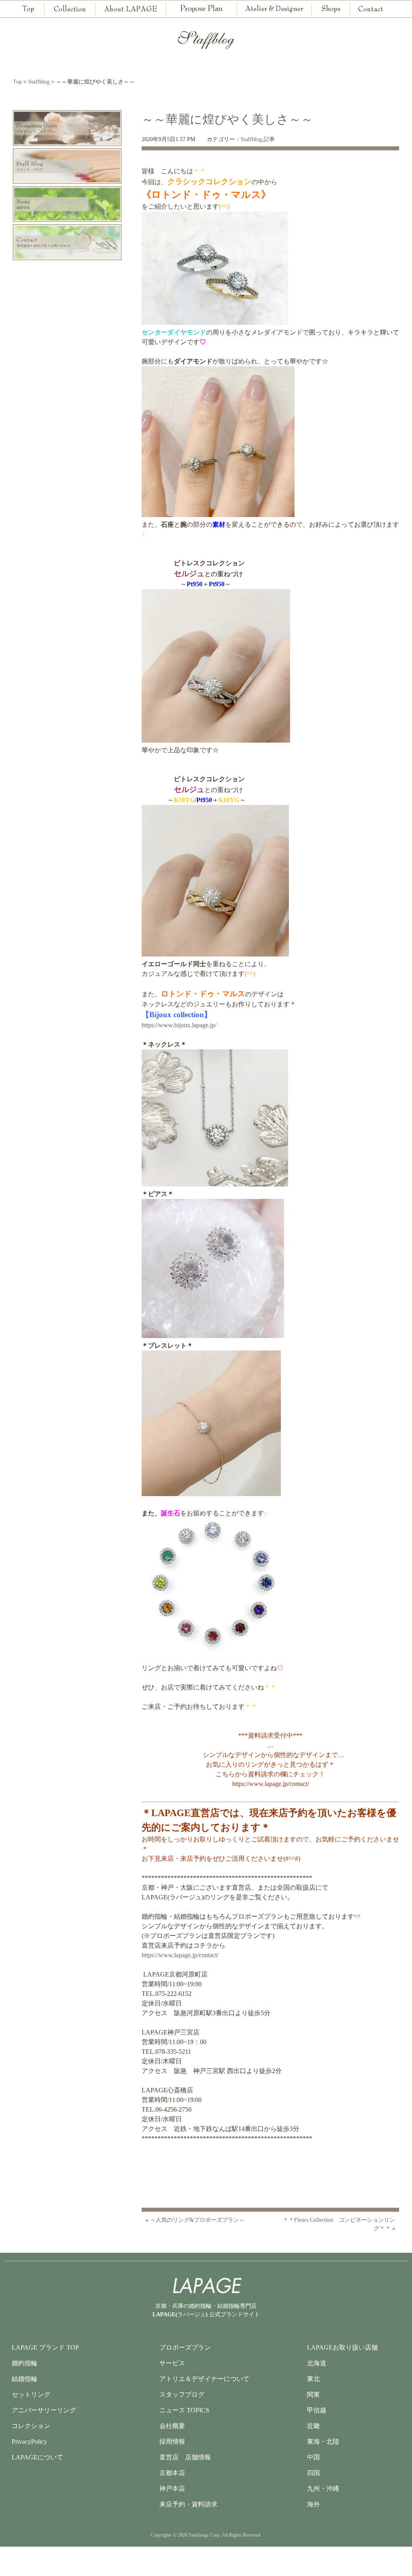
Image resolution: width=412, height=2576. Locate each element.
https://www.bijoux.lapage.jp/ (179, 1025)
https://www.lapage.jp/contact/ (271, 1784)
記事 (269, 139)
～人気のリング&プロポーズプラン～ (197, 2220)
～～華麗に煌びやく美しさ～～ (227, 119)
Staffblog (251, 139)
